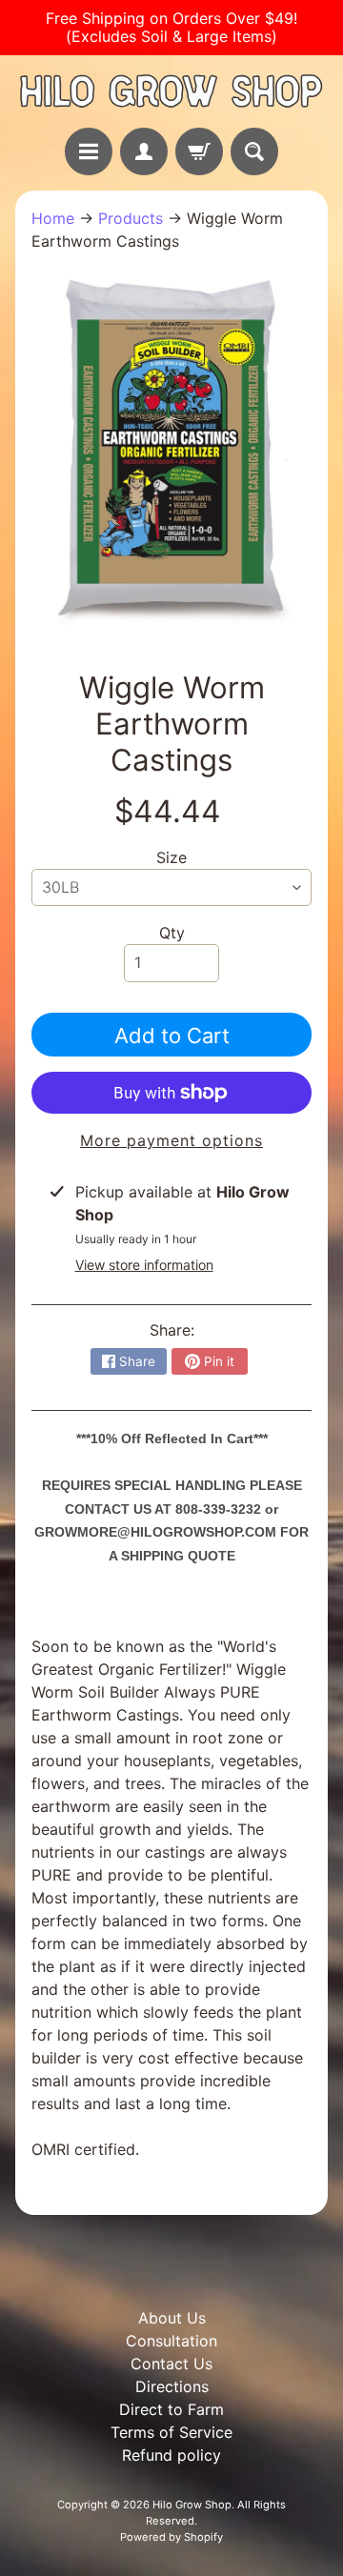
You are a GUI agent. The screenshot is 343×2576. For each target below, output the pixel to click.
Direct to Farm (171, 2409)
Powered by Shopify (171, 2537)
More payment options (171, 1140)
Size (171, 857)
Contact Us (171, 2364)
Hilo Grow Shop (192, 2505)
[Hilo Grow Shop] (171, 91)
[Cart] (199, 151)
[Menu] (89, 151)
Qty (172, 933)
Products (131, 218)
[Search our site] (254, 151)
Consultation (171, 2341)
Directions (172, 2386)
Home (53, 218)
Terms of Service (171, 2432)
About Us (172, 2318)
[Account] (144, 151)
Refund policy (171, 2455)
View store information (144, 1265)
